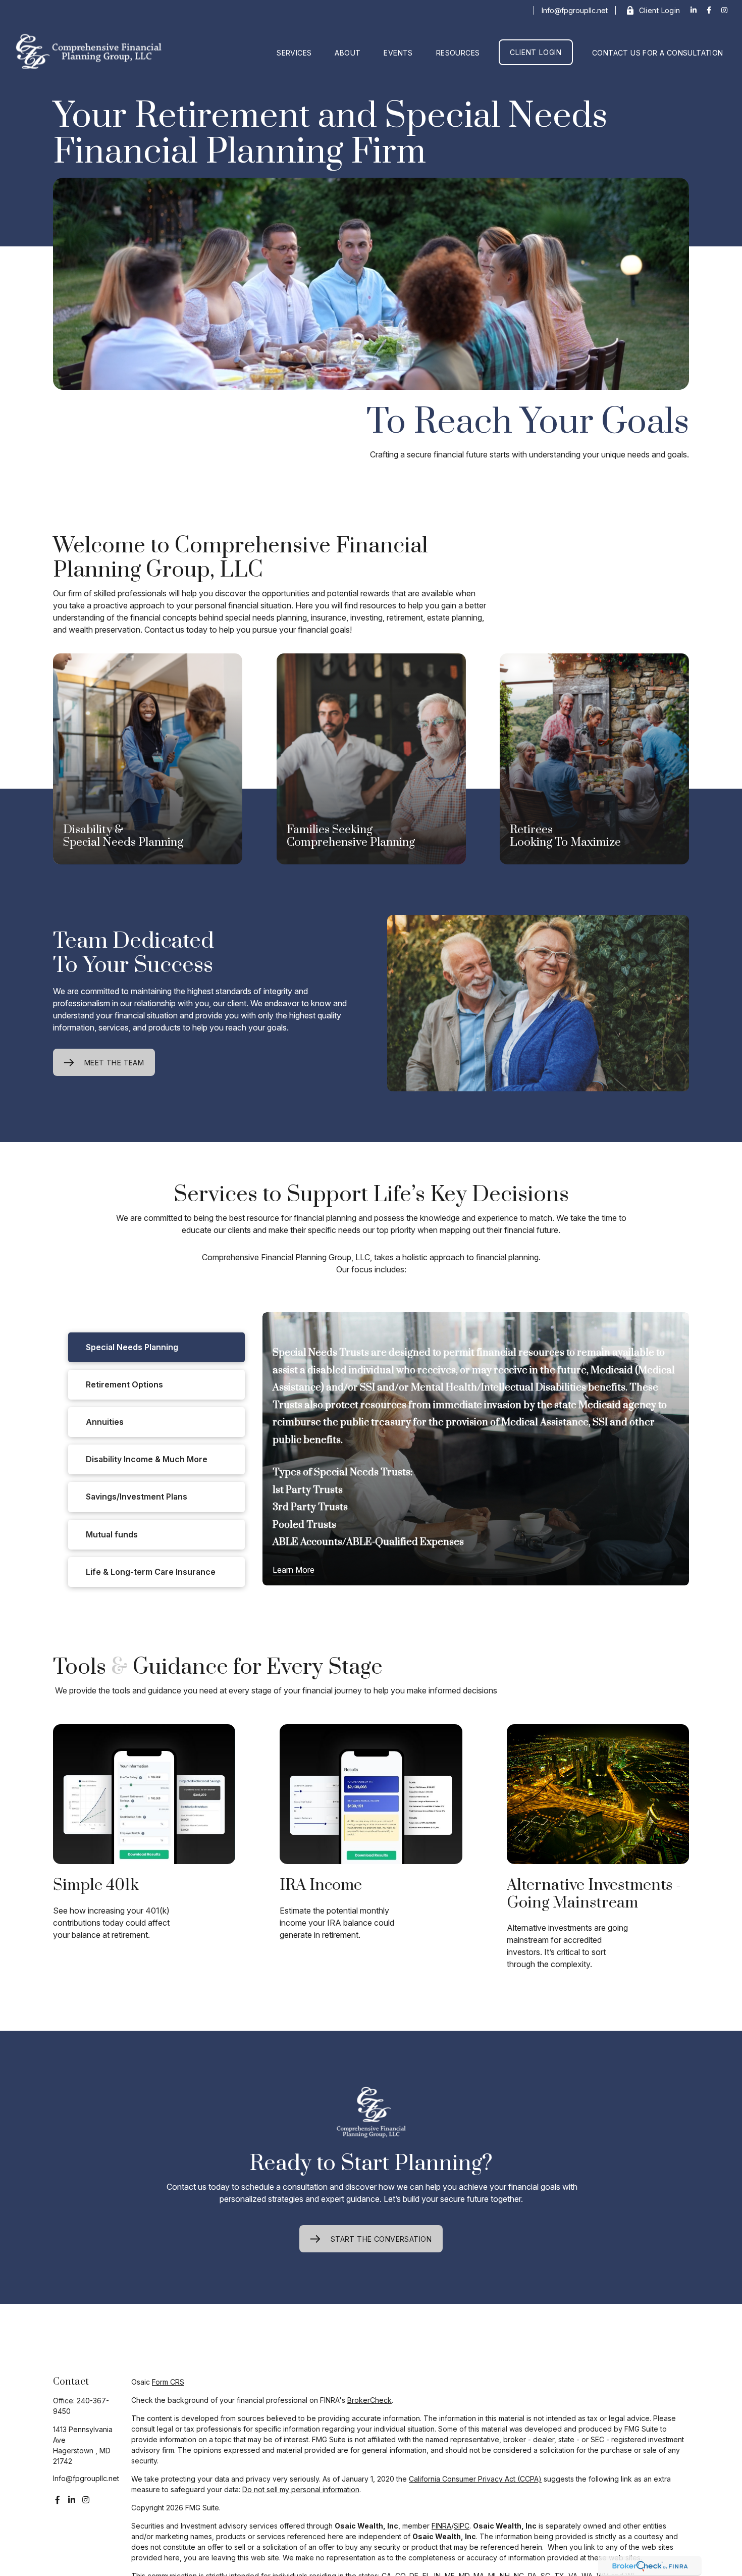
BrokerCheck (369, 2400)
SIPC (462, 2526)
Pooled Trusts (304, 1525)
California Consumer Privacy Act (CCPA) (475, 2479)
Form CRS (168, 2382)
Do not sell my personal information (301, 2489)
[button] (294, 52)
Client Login (660, 10)
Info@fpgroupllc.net (575, 10)
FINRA (441, 2526)
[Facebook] (709, 10)
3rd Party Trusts (310, 1507)
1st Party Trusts (308, 1490)
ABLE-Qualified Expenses (405, 1542)
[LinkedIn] (694, 10)
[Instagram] (86, 2500)
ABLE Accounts (307, 1542)
